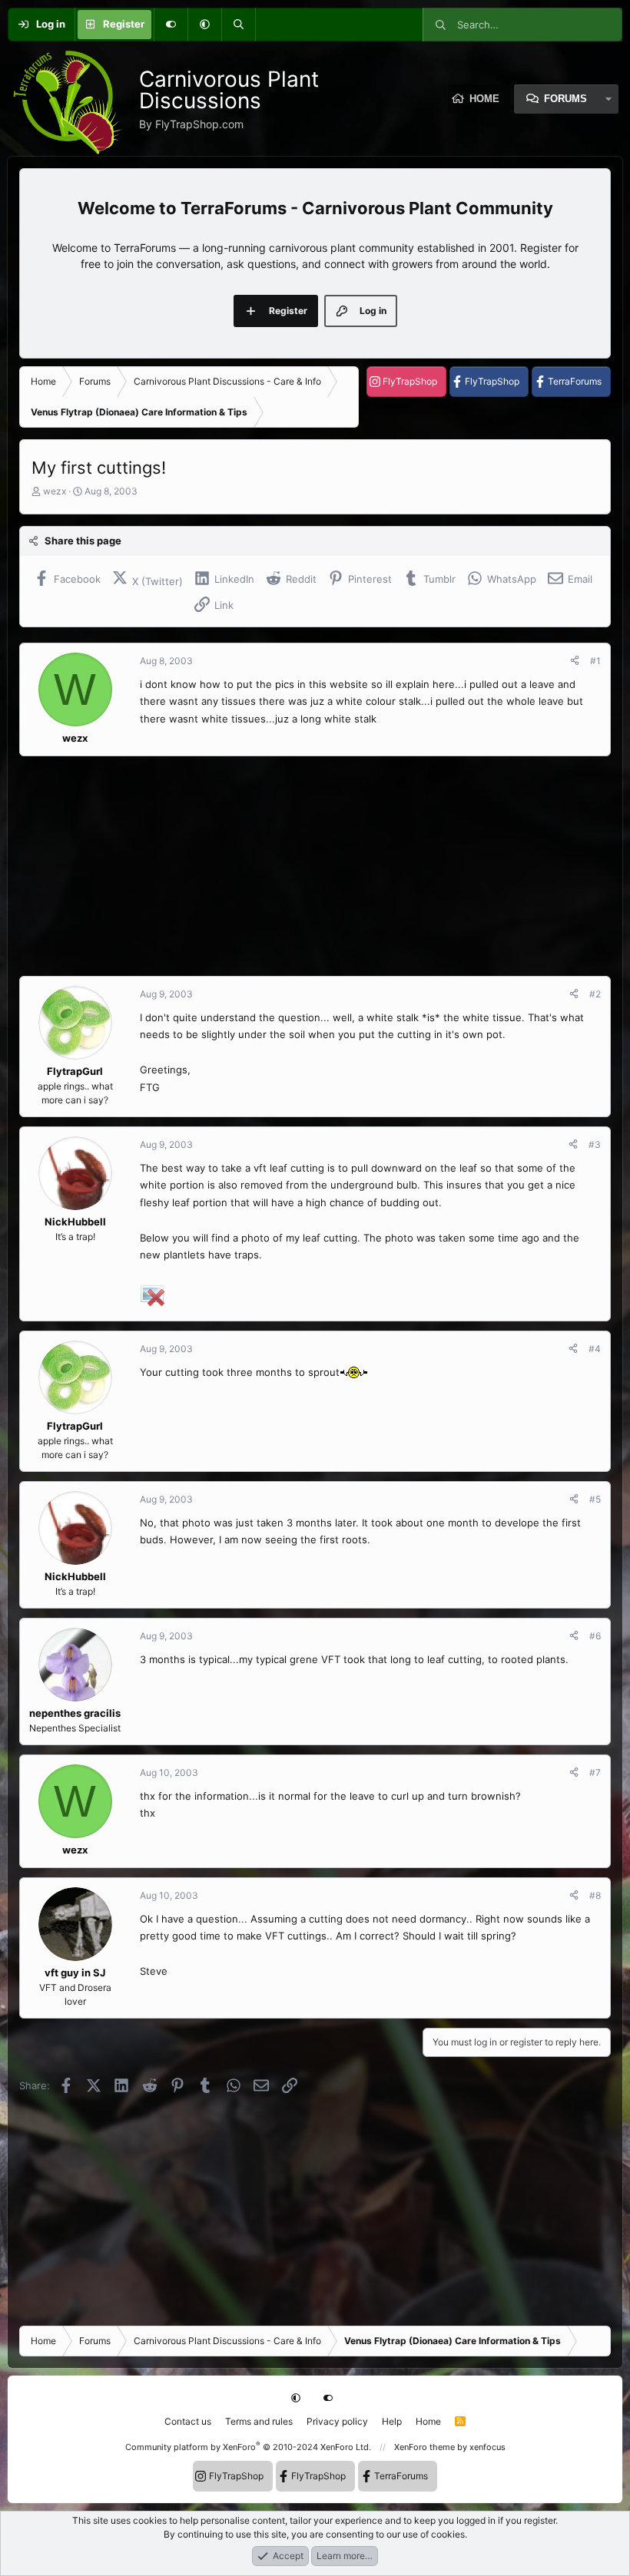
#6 (595, 1636)
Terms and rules (259, 2421)
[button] (204, 25)
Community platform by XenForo (248, 2447)
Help (392, 2421)
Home (428, 2421)
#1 (595, 661)
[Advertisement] (315, 866)
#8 (595, 1895)
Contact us (188, 2421)
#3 (595, 1144)
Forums (565, 99)
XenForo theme (424, 2447)
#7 (595, 1772)
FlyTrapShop (410, 381)
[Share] (575, 661)
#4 (595, 1349)
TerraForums (575, 381)
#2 (595, 994)
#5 (595, 1499)
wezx (55, 491)
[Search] (238, 25)
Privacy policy (337, 2421)
